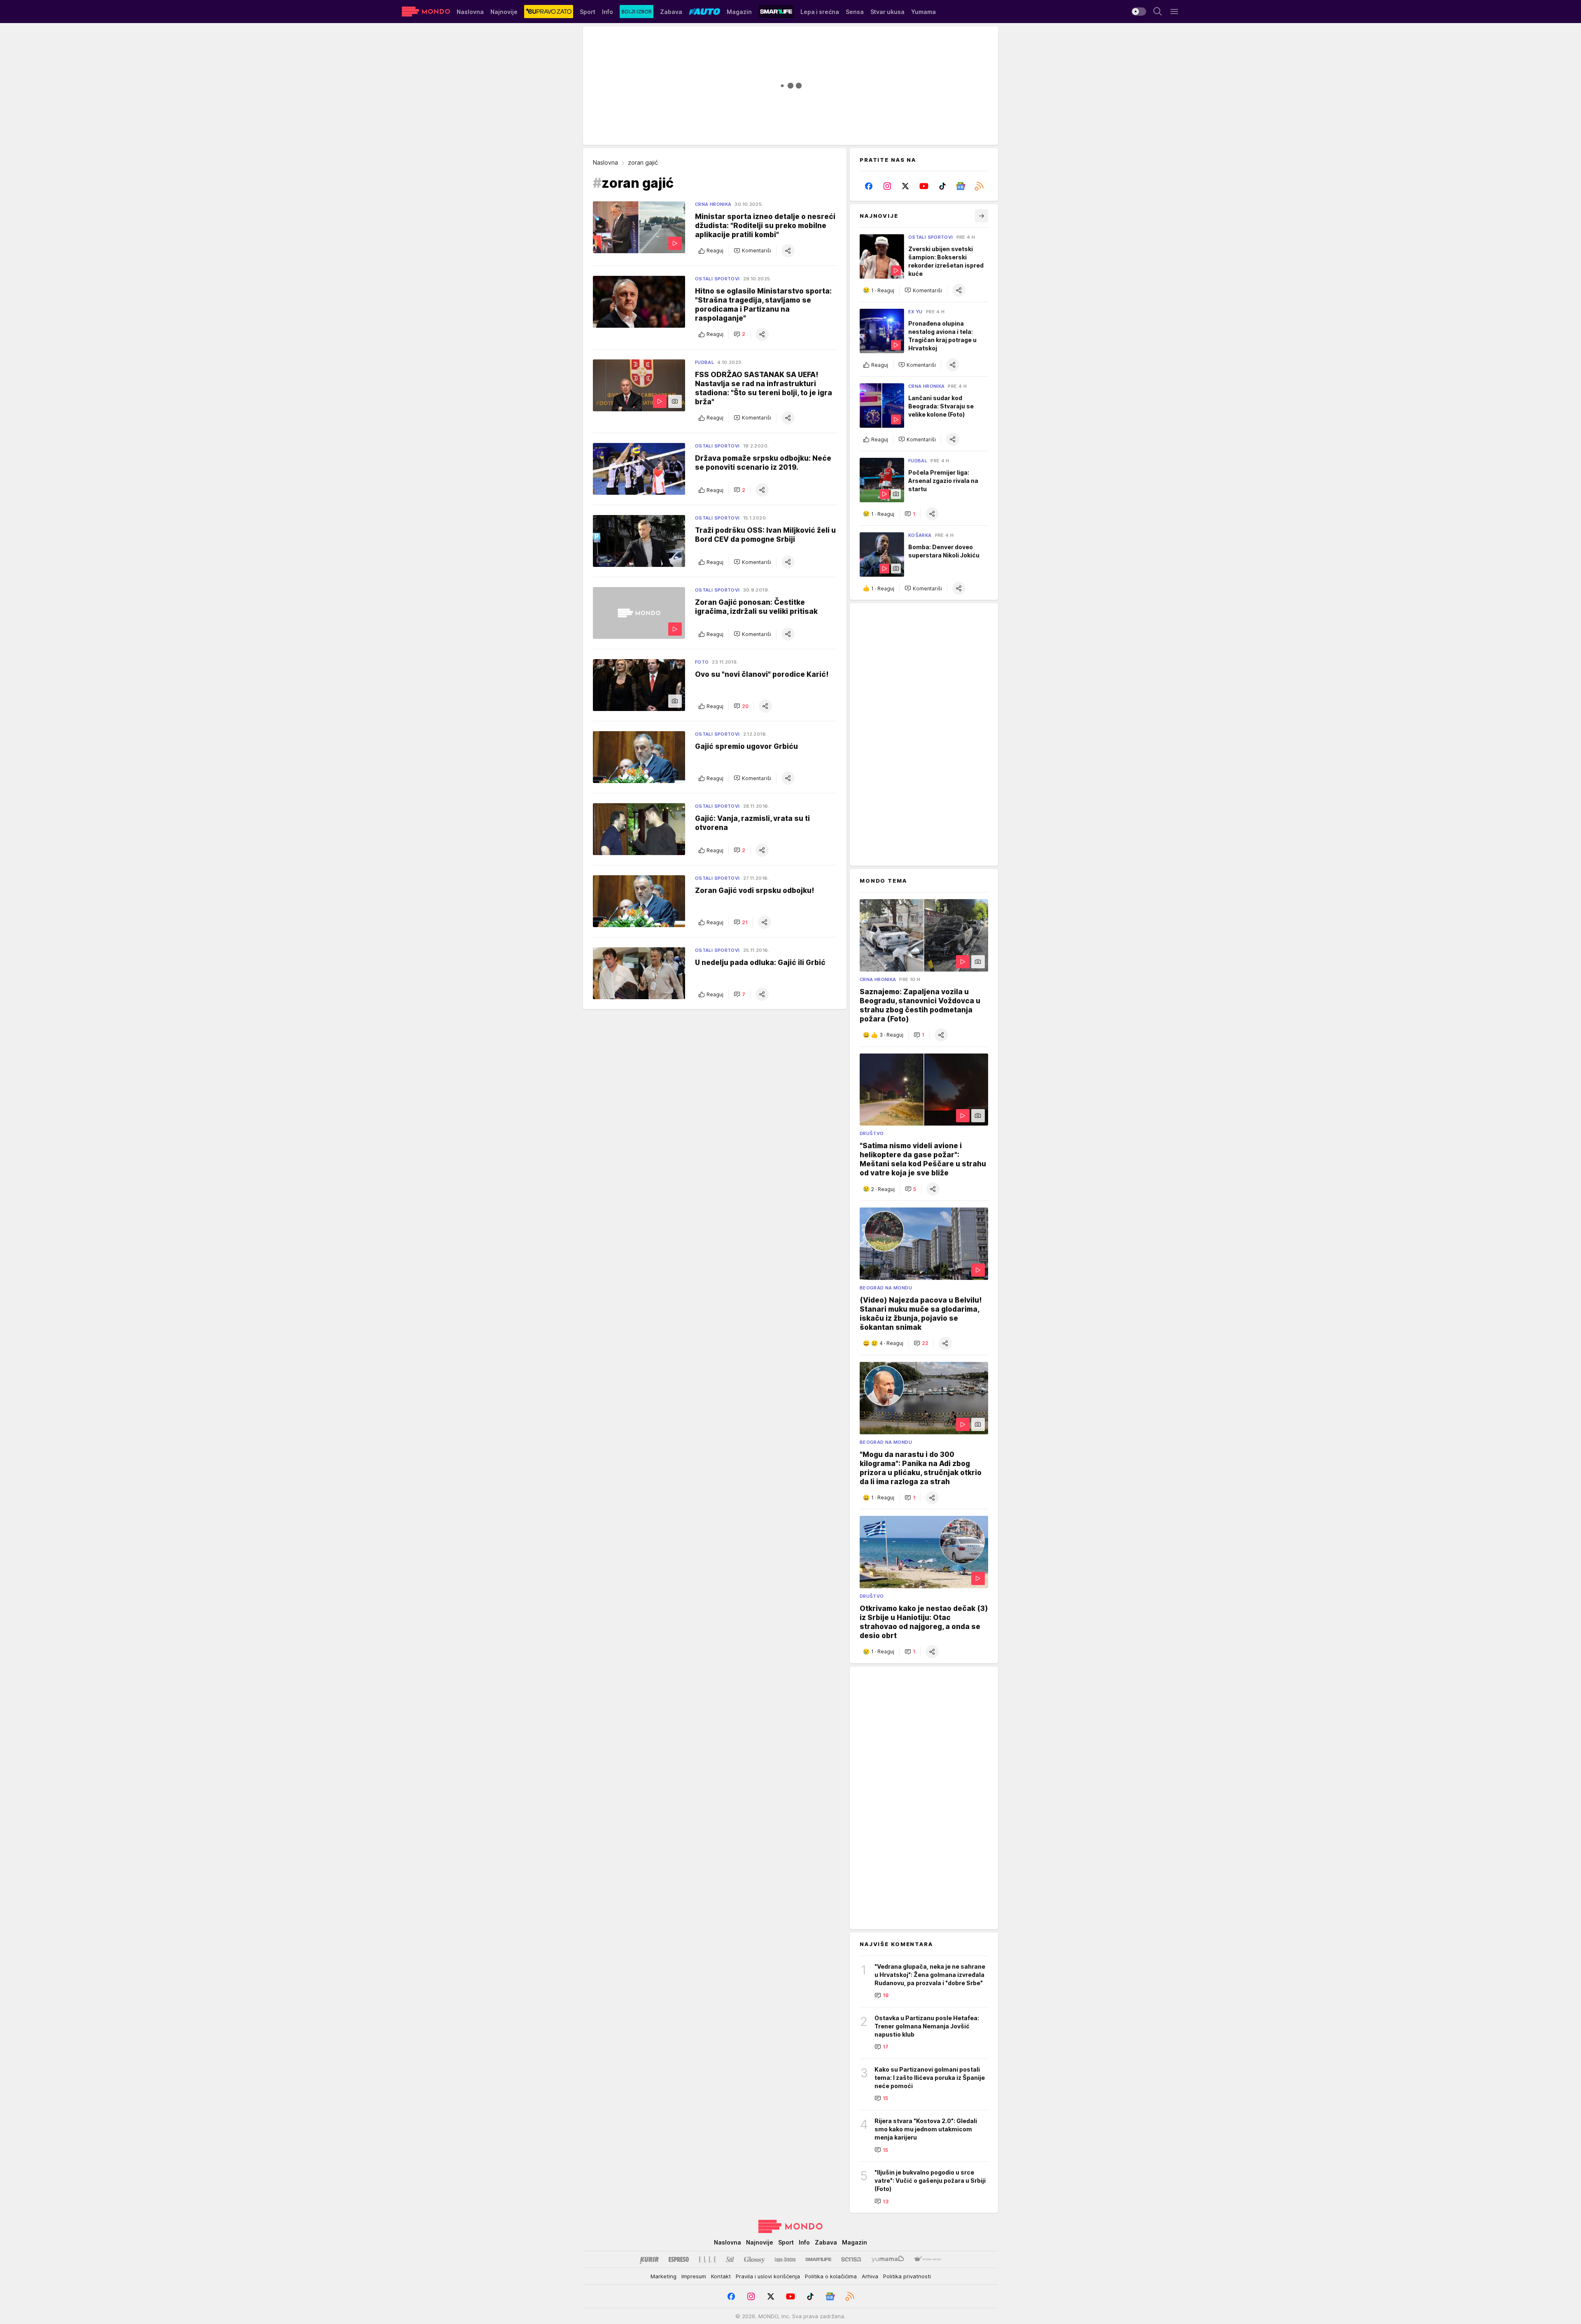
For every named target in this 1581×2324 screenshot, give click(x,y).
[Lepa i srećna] (785, 2259)
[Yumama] (888, 2259)
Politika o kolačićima (831, 2276)
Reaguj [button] (715, 251)
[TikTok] (942, 186)
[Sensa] (851, 2259)
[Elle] (707, 2259)
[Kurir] (649, 2259)
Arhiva (870, 2276)
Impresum (694, 2276)
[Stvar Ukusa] (927, 2259)
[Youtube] (924, 186)
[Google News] (961, 186)
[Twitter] (906, 186)
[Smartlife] (818, 2259)
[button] (752, 251)
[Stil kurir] (730, 2259)
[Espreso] (679, 2259)
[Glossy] (754, 2259)
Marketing (663, 2276)
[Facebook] (869, 186)
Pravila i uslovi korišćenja (768, 2276)
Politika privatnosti (907, 2276)
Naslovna (605, 162)
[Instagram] (887, 186)
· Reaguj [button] (883, 290)
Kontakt (721, 2276)
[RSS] (979, 186)
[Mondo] (426, 12)
